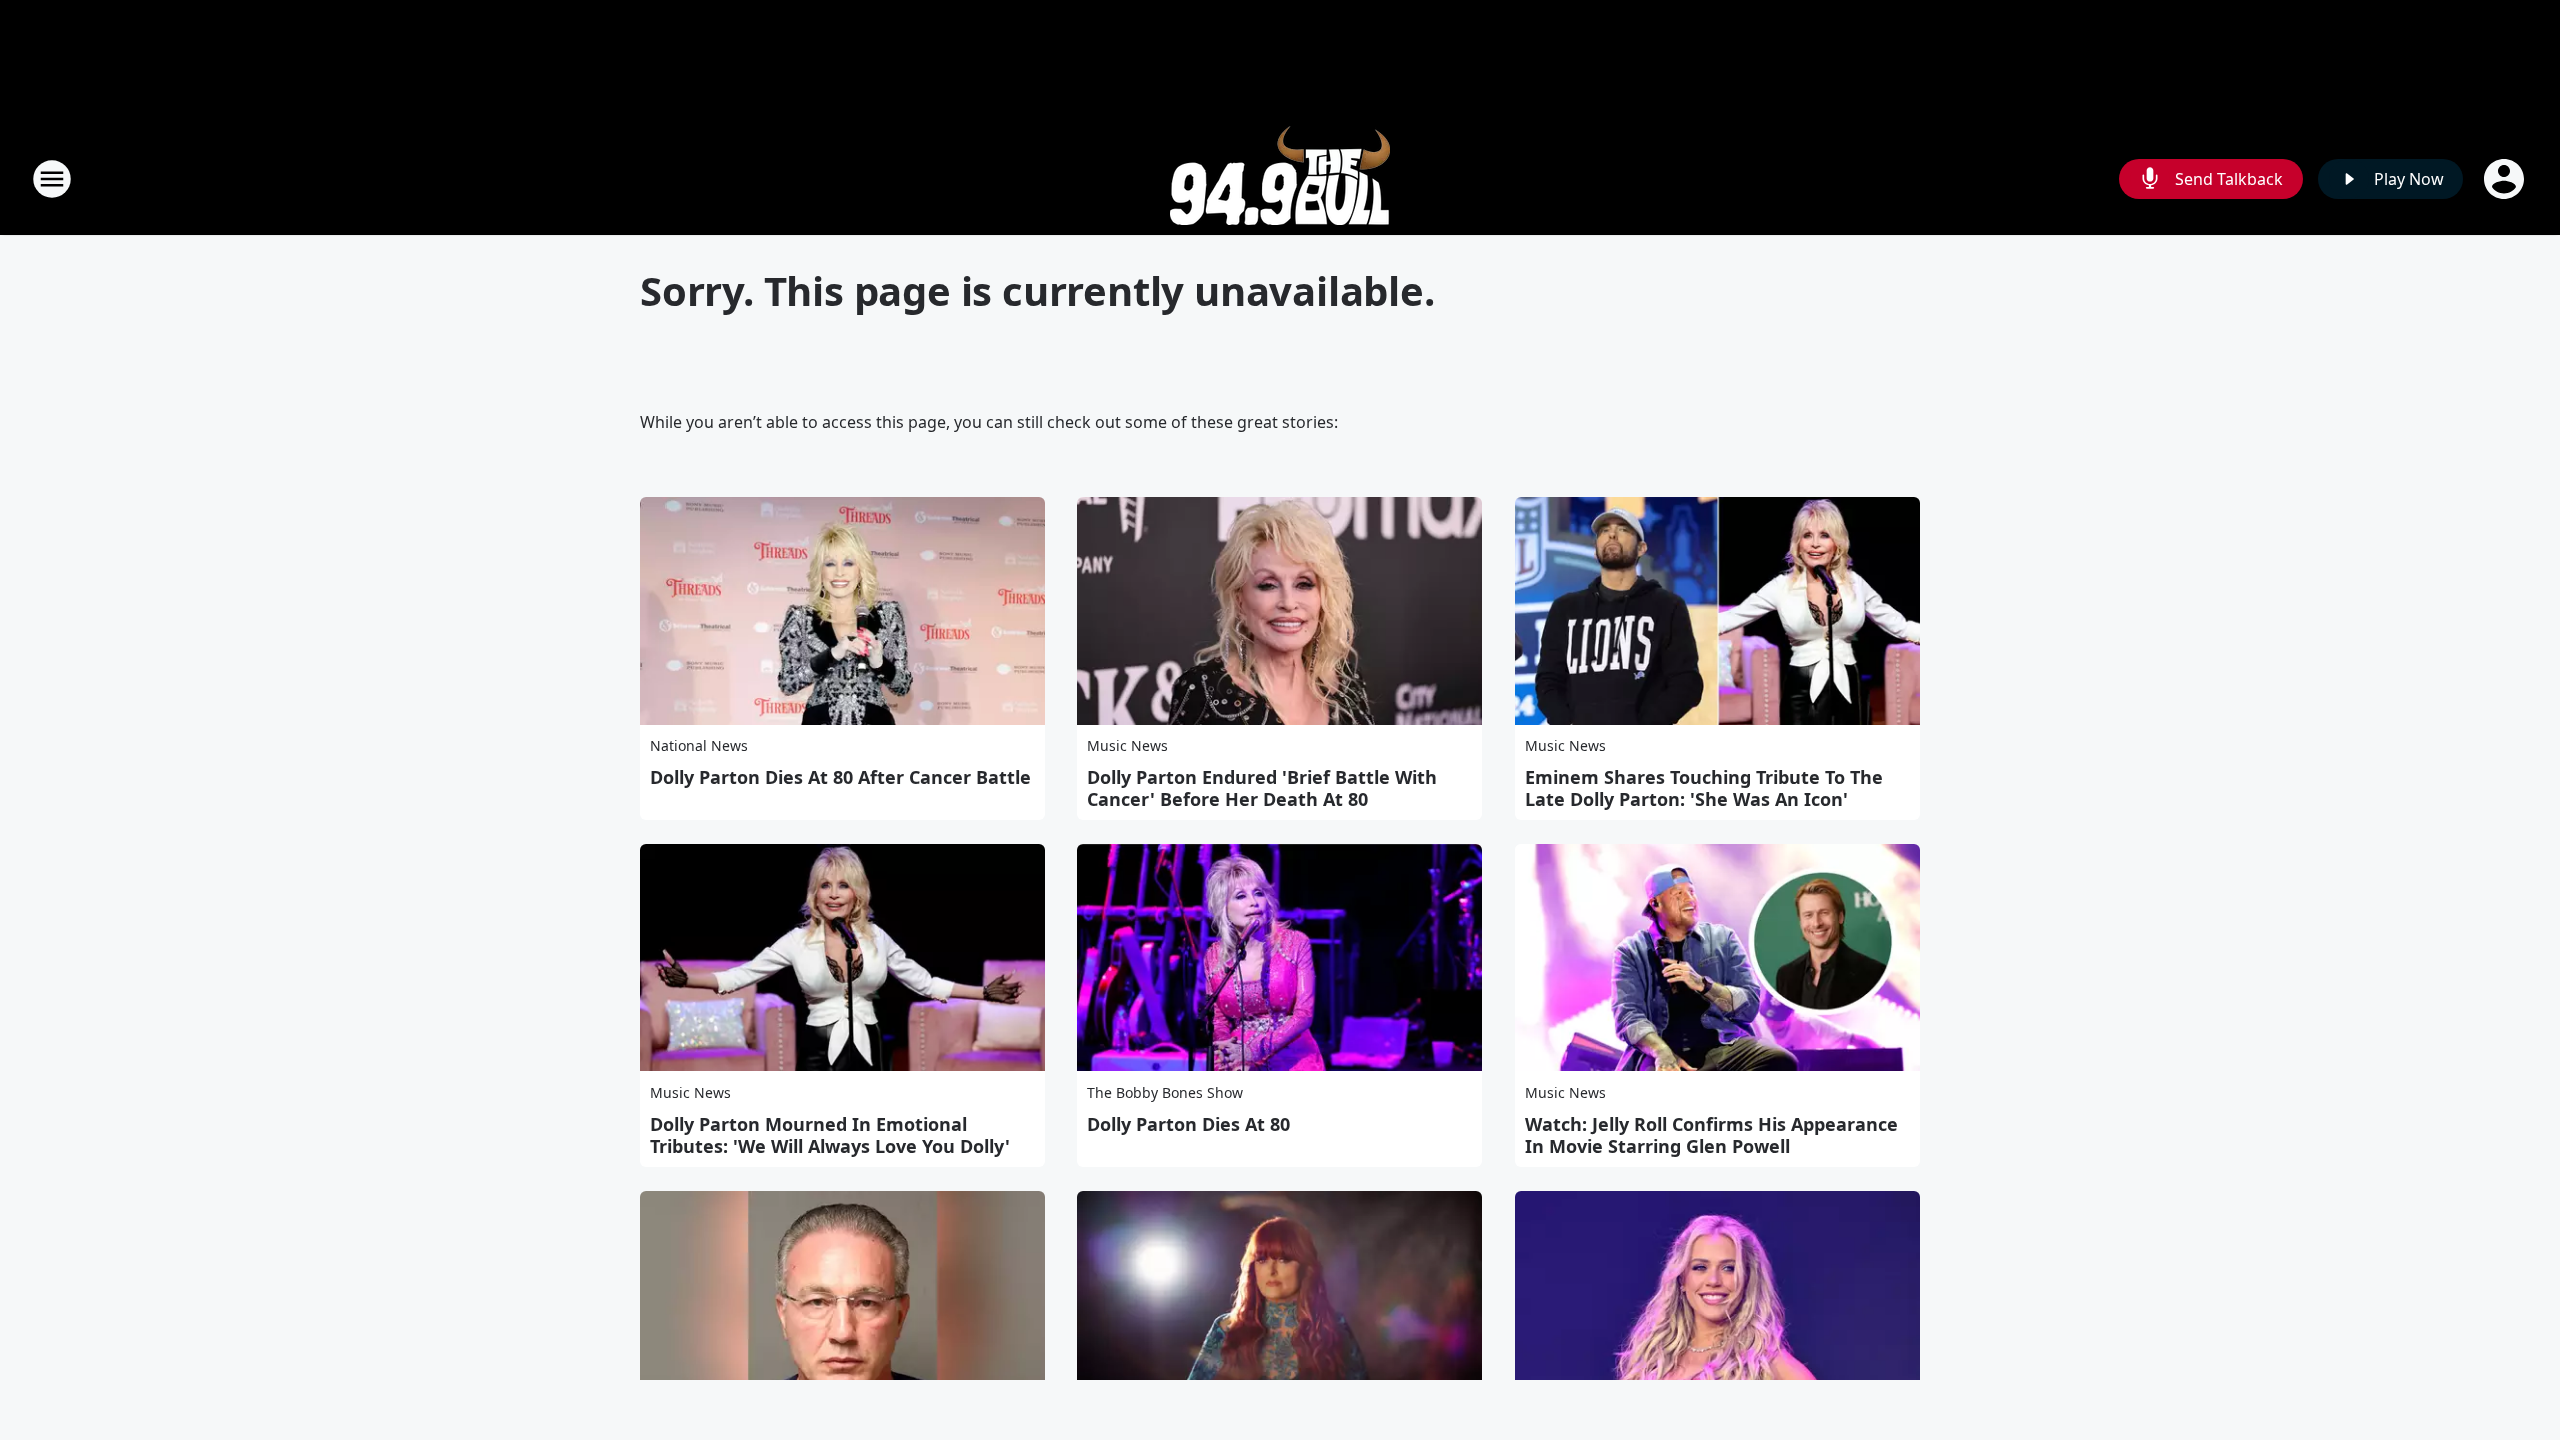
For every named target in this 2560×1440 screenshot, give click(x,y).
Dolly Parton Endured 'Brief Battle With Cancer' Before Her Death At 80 (1262, 788)
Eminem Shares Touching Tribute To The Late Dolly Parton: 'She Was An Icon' (1704, 788)
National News (699, 745)
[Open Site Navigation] (52, 179)
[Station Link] (1280, 178)
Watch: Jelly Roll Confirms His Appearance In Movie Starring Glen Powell (1711, 1135)
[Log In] (2506, 179)
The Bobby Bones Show (1165, 1092)
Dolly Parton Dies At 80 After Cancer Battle (840, 777)
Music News (1127, 745)
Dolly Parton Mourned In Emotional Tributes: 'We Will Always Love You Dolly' (830, 1135)
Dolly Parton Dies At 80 (1188, 1124)
